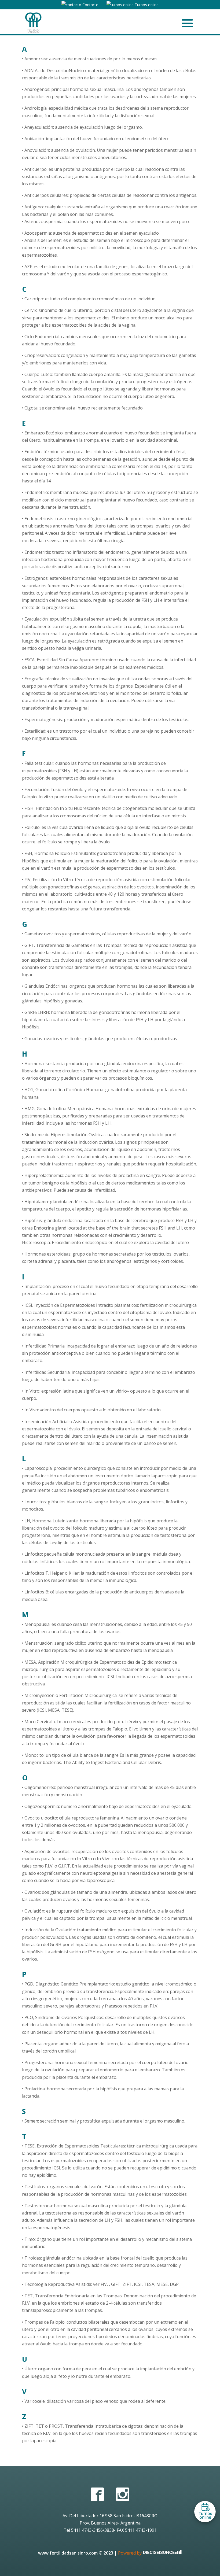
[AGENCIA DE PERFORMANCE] (162, 2553)
